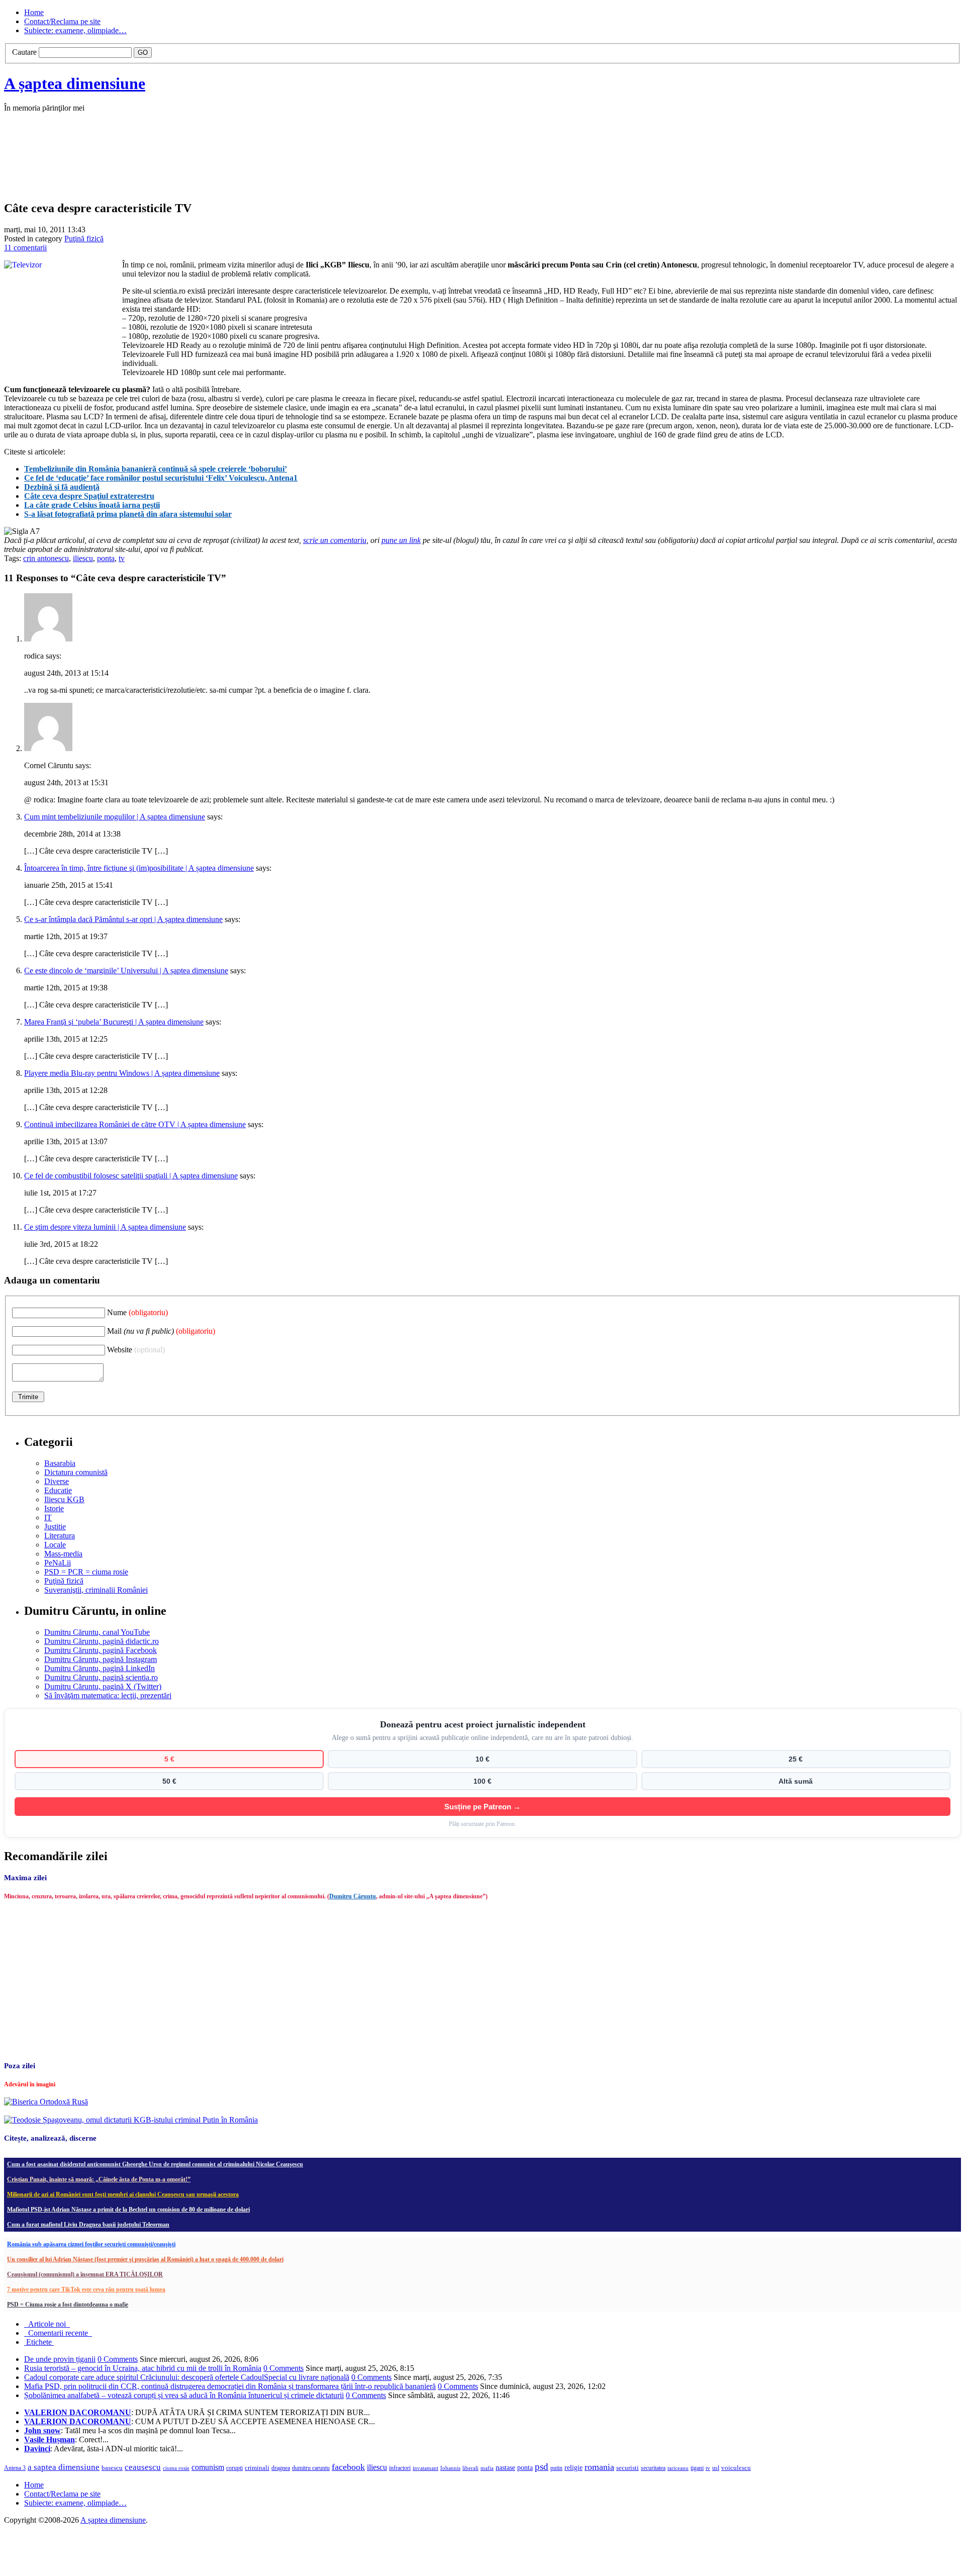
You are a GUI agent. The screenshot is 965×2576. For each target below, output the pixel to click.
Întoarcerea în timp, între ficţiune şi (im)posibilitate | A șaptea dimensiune (139, 868)
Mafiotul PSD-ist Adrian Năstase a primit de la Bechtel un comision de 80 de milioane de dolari (128, 2210)
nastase (505, 2467)
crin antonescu (46, 558)
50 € (169, 1781)
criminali (257, 2468)
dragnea (281, 2468)
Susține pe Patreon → (482, 1807)
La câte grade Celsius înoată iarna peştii (92, 505)
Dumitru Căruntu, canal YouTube (97, 1632)
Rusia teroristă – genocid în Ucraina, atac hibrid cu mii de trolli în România (143, 2368)
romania (599, 2467)
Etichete (39, 2342)
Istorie (54, 1508)
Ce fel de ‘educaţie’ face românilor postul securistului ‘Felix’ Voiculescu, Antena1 (161, 478)
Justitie (55, 1527)
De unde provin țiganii (60, 2359)
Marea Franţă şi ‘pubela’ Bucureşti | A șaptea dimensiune (114, 1022)
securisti (628, 2468)
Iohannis (450, 2468)
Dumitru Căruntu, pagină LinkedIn (100, 1668)
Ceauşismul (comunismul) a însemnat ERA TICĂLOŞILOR (85, 2274)
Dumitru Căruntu (353, 1896)
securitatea (653, 2468)
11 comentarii (25, 248)
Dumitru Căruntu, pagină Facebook (101, 1650)
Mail (161, 1331)
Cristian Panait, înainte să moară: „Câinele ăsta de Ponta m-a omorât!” (99, 2179)
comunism (208, 2467)
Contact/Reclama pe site (62, 21)
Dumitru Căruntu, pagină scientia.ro (101, 1677)
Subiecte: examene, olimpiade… (75, 30)
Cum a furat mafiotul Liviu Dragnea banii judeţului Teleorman (88, 2225)
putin (556, 2468)
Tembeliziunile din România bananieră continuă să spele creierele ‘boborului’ (156, 469)
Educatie (58, 1490)
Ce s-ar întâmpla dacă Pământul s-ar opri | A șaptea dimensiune (123, 919)
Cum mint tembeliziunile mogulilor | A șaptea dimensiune (115, 817)
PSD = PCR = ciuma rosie (86, 1572)
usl (716, 2468)
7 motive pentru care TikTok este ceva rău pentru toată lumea (86, 2289)
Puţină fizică (84, 239)
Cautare (24, 52)
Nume (137, 1312)
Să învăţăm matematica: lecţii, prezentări (108, 1695)
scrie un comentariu (335, 540)
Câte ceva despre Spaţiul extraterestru (89, 496)
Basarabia (60, 1463)
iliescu (83, 558)
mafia (487, 2468)
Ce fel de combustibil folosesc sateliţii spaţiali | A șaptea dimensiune (131, 1176)
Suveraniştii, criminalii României (96, 1590)
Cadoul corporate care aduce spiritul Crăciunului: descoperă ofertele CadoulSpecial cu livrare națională (187, 2377)
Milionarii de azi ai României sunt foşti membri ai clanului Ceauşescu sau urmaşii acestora (123, 2194)
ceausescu (143, 2467)
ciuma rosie (176, 2468)
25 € (796, 1759)
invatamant (425, 2468)
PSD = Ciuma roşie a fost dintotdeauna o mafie (68, 2305)
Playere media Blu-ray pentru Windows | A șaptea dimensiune (122, 1073)
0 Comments (118, 2359)
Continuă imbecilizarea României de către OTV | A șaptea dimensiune (135, 1124)
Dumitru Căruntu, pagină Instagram (101, 1659)
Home (34, 12)
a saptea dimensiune (64, 2467)
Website (136, 1350)
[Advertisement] (155, 167)
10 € (482, 1759)
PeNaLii (58, 1563)
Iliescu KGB (64, 1499)
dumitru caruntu (311, 2468)
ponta (106, 558)
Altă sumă (796, 1781)
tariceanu (678, 2468)
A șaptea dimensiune (75, 83)
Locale (55, 1545)
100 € (482, 1781)
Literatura (60, 1536)
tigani (697, 2468)
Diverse (57, 1481)
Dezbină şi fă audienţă (62, 487)
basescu (112, 2468)
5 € (169, 1759)
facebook (348, 2467)
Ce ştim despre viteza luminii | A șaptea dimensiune (105, 1227)
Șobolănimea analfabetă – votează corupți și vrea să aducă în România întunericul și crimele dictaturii (184, 2395)
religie (573, 2468)
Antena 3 (15, 2468)
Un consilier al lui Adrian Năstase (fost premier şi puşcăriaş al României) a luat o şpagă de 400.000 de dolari (145, 2259)
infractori (400, 2468)
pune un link (401, 540)
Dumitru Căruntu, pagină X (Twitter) (103, 1686)
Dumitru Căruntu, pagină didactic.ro (102, 1641)
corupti (234, 2468)
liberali (470, 2468)
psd (542, 2467)
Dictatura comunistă (76, 1472)
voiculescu (736, 2468)
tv (122, 558)
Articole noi (47, 2324)
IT (48, 1517)
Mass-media (63, 1554)
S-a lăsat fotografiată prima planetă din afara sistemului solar (128, 514)
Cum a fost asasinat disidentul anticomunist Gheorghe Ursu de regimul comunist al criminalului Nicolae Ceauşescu (155, 2164)
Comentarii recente (58, 2333)
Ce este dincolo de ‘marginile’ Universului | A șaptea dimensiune (126, 971)
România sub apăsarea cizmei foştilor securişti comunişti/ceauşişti (91, 2244)
